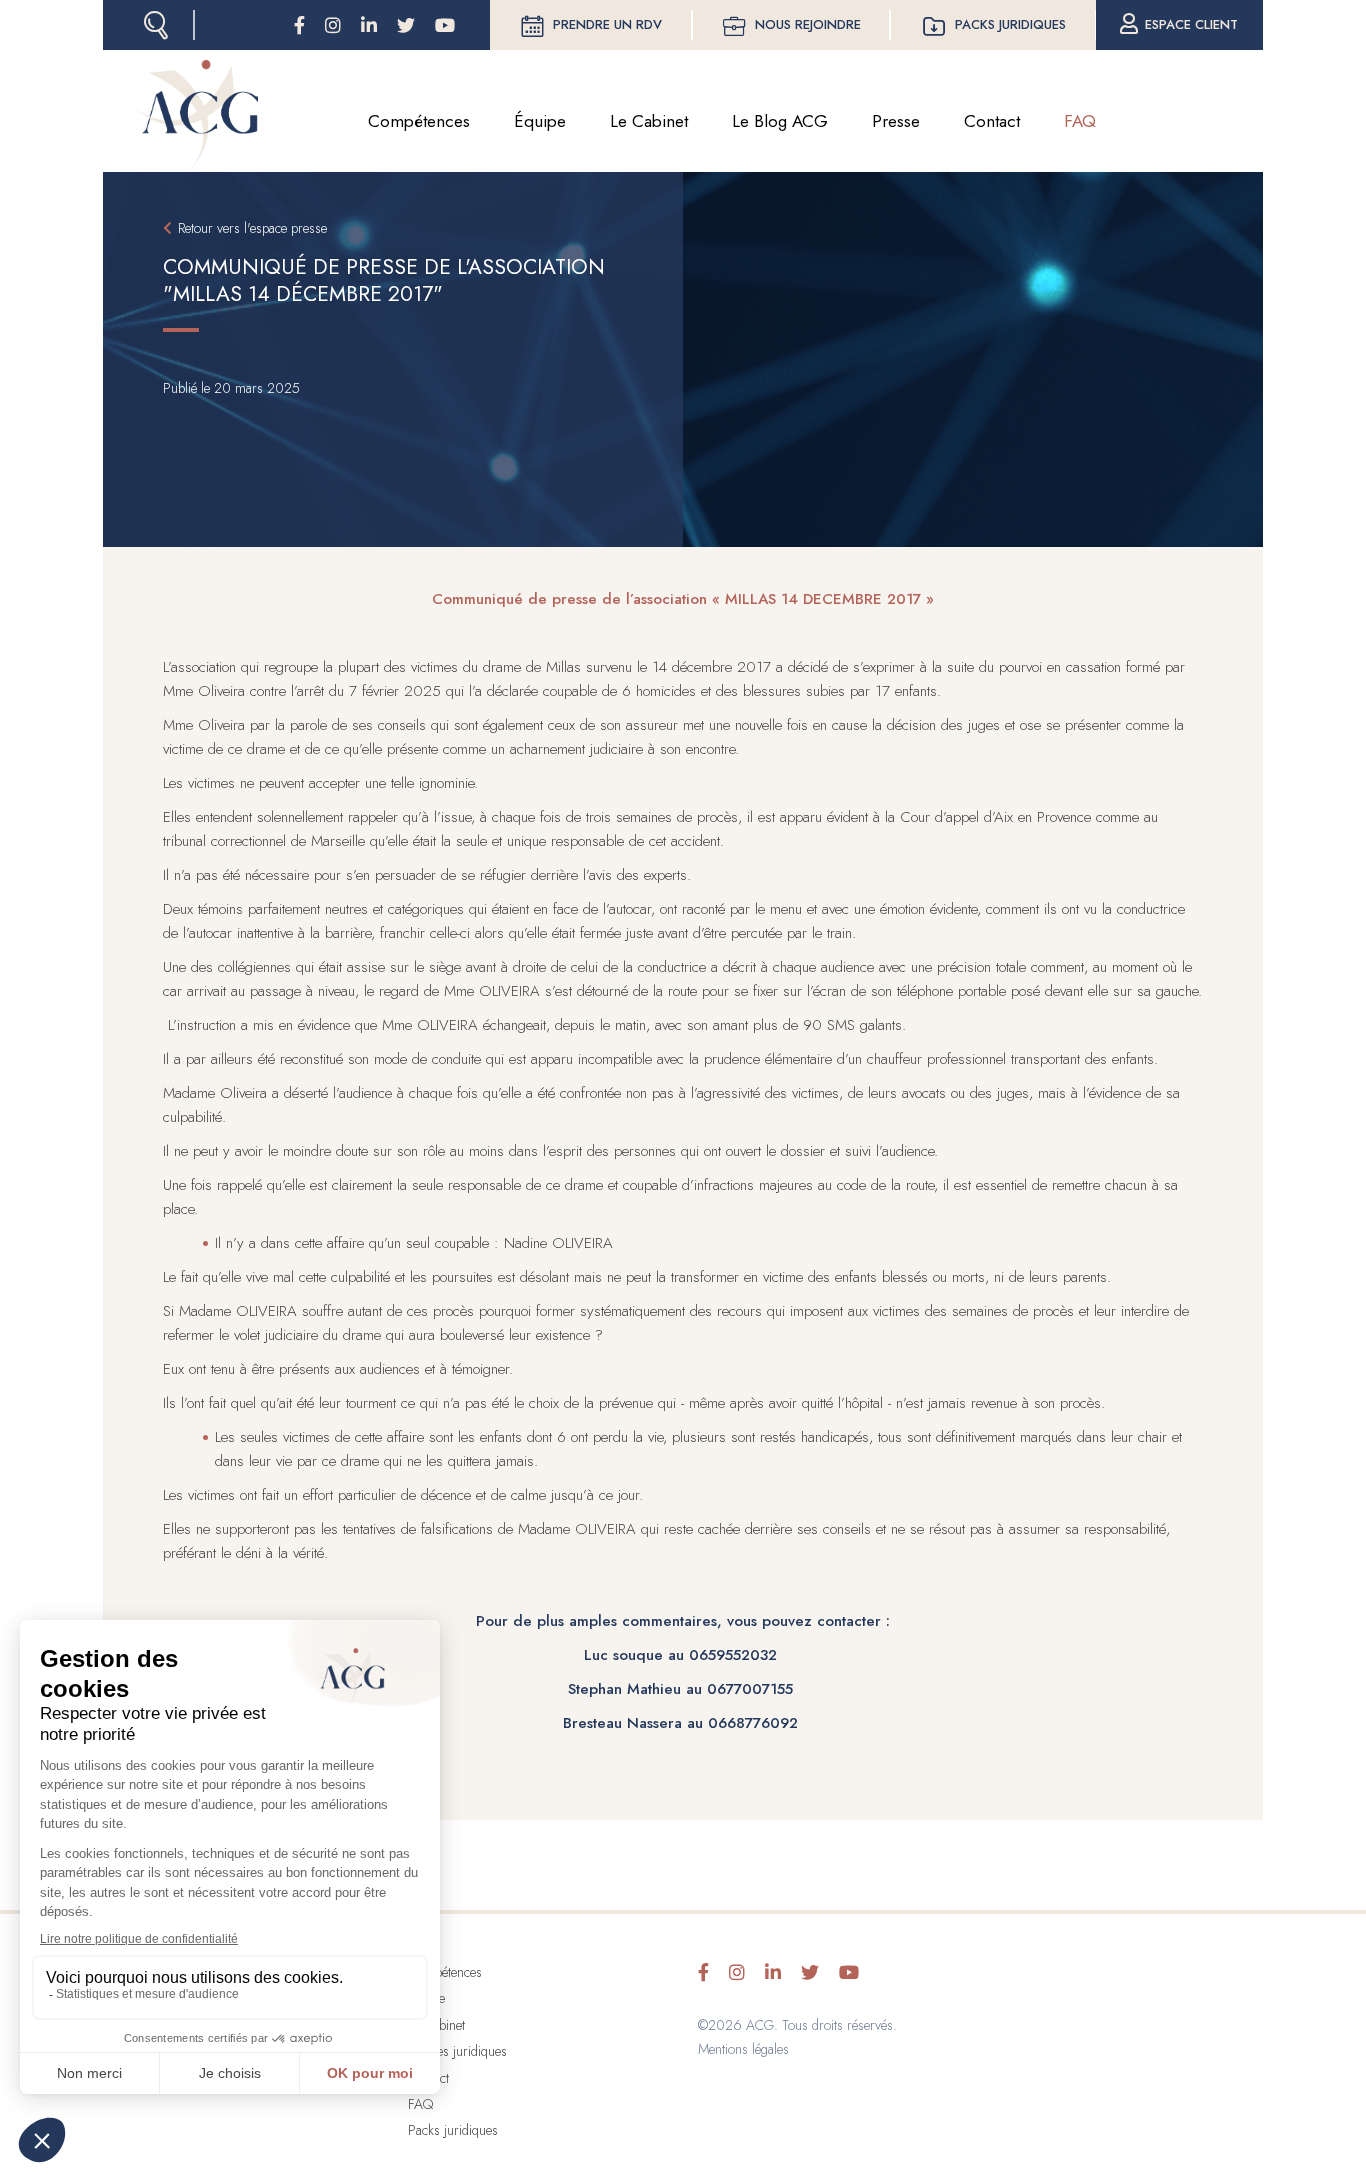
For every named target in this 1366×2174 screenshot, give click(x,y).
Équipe (540, 121)
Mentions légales (743, 2049)
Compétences (419, 121)
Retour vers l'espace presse (252, 228)
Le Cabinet (649, 121)
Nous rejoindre (808, 24)
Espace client (1191, 24)
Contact (992, 121)
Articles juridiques (457, 2051)
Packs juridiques (1010, 24)
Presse (896, 121)
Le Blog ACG (780, 121)
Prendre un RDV (607, 24)
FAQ (1080, 121)
